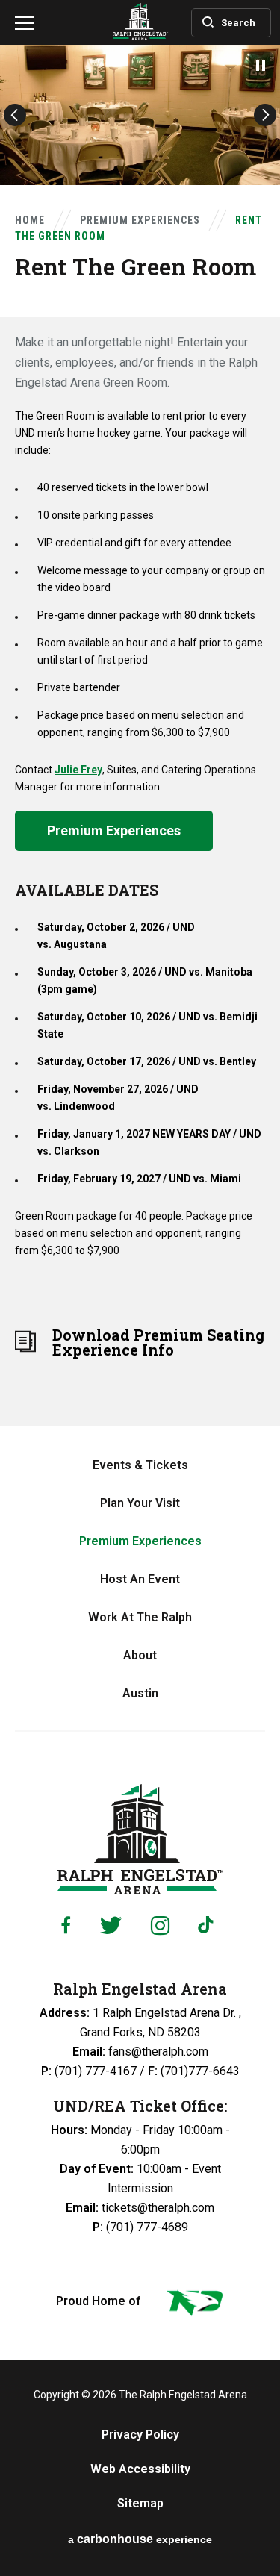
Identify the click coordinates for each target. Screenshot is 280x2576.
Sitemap (140, 2504)
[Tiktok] (209, 1925)
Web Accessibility (140, 2469)
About (140, 1655)
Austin (140, 1693)
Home (30, 220)
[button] (15, 115)
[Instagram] (160, 1925)
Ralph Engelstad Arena (140, 1839)
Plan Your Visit (140, 1503)
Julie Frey (78, 770)
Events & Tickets (140, 1465)
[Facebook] (66, 1925)
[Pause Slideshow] (261, 65)
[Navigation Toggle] (24, 26)
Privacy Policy (140, 2435)
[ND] (193, 2306)
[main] (140, 713)
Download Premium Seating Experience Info (159, 1342)
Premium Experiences (140, 220)
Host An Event (140, 1579)
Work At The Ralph (140, 1617)
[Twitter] (111, 1925)
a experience (140, 2539)
